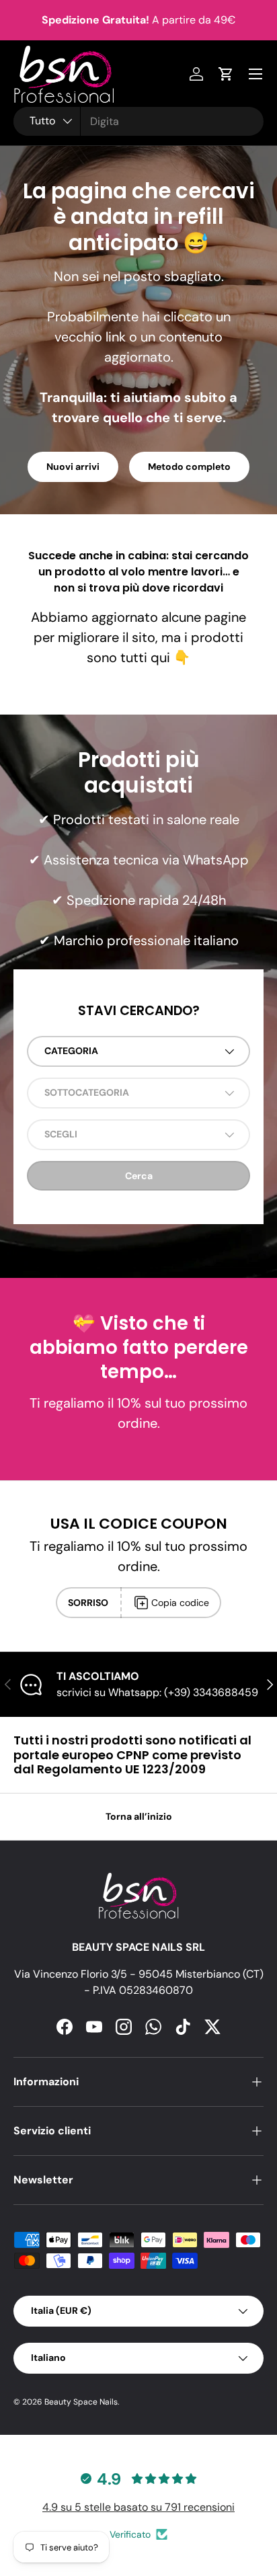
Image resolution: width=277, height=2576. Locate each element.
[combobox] (138, 121)
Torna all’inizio (139, 1816)
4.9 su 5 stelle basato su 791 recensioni (138, 2507)
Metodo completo (189, 467)
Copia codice (180, 1603)
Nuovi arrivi (73, 467)
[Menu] (255, 74)
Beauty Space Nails (81, 2402)
